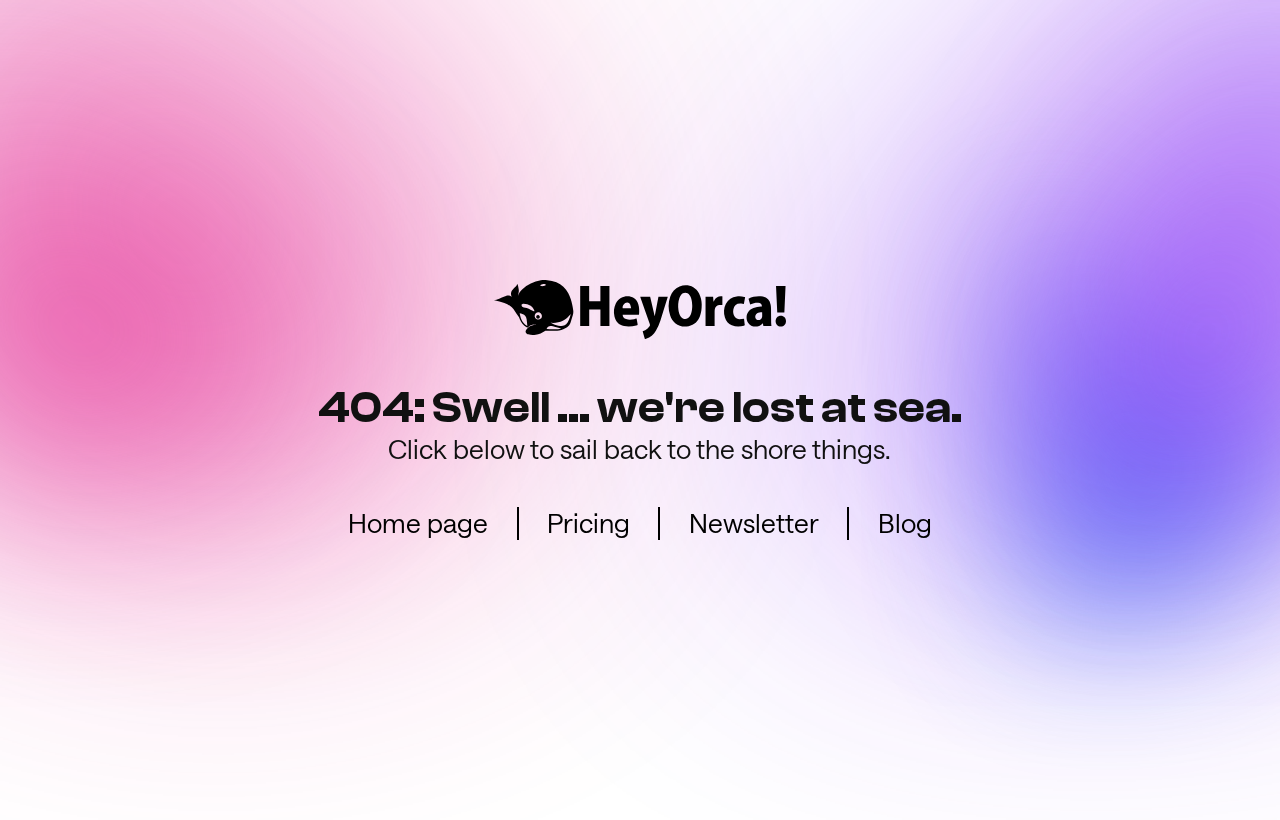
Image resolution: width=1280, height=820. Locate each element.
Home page (418, 522)
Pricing (588, 522)
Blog (905, 522)
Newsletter (754, 522)
